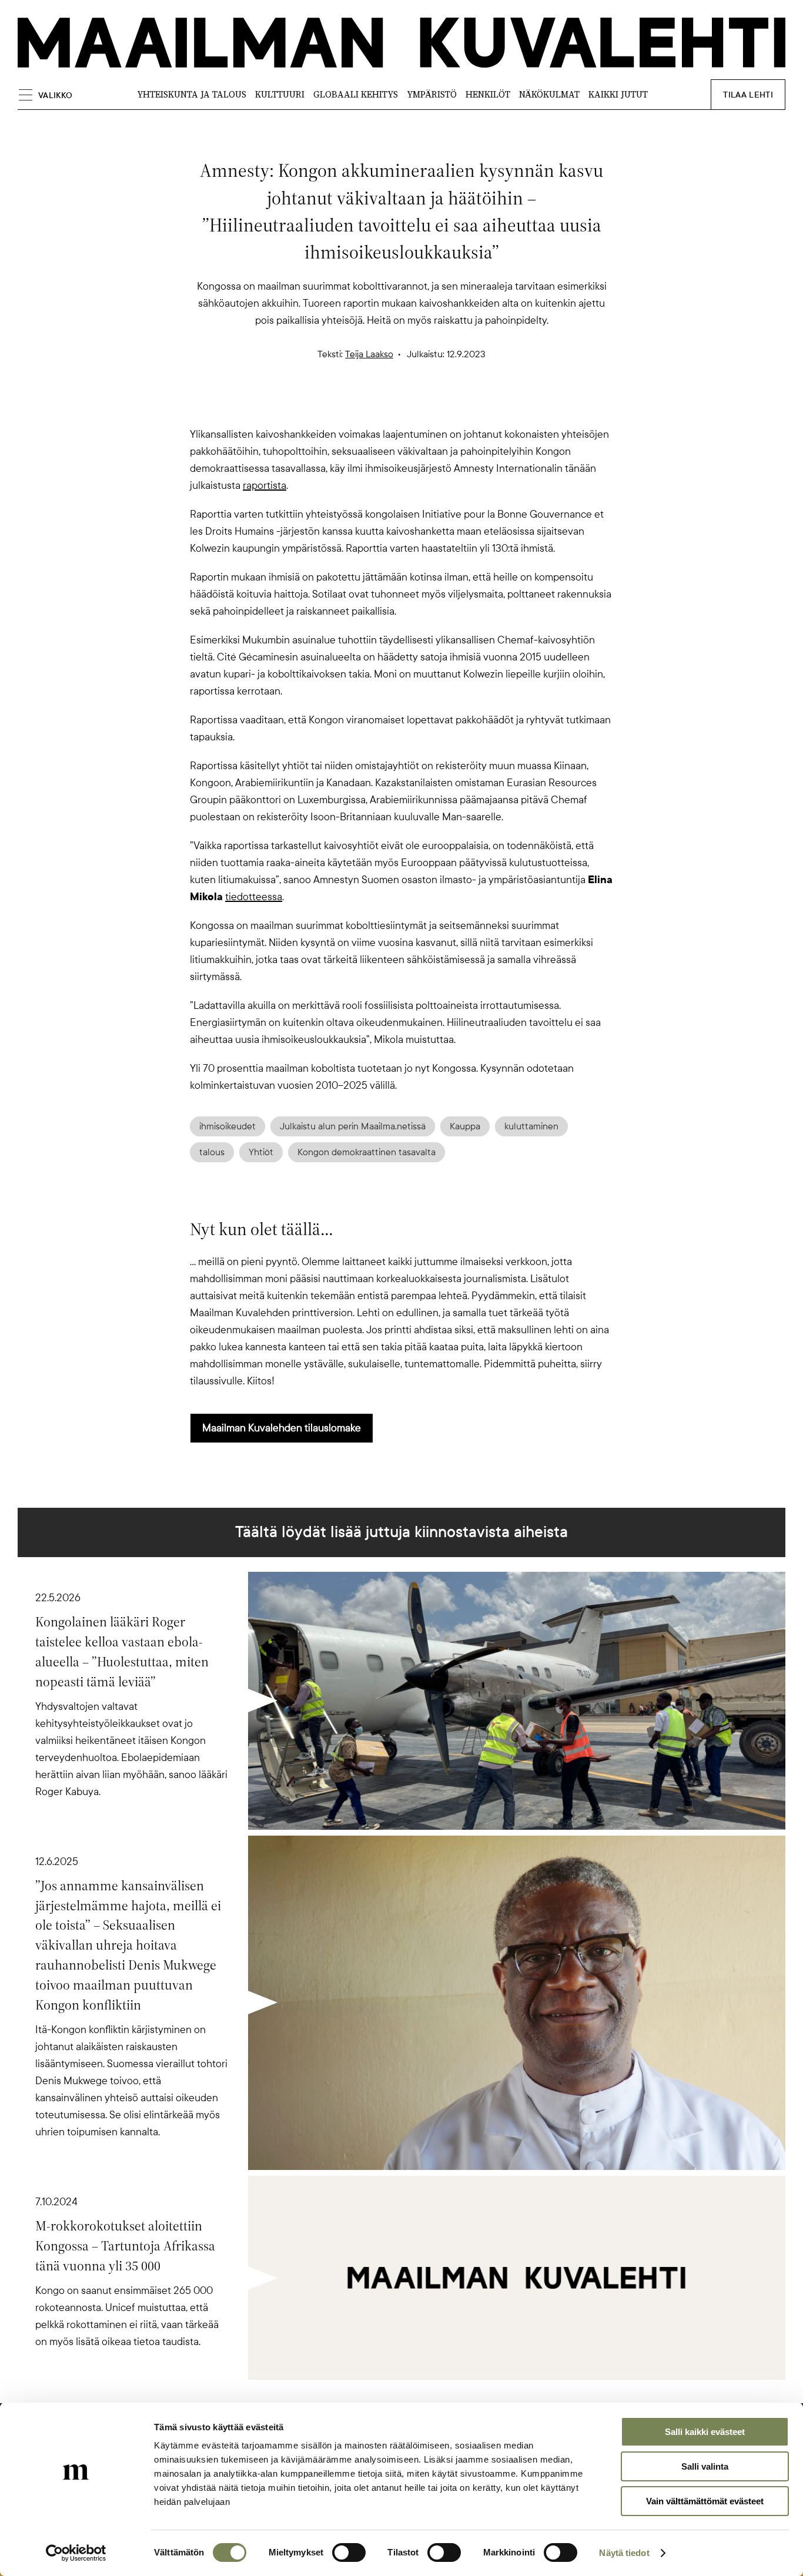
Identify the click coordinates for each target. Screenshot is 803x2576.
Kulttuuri (280, 94)
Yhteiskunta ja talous (192, 94)
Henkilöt (488, 94)
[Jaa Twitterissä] (345, 405)
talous (212, 1152)
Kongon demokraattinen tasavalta (367, 1152)
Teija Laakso (369, 354)
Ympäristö (432, 94)
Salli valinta (705, 2466)
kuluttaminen (531, 1126)
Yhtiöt (261, 1152)
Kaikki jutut (618, 94)
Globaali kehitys (356, 94)
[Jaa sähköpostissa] (458, 405)
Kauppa (465, 1126)
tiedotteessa (254, 897)
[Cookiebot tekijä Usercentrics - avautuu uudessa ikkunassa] (76, 2553)
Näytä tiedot (624, 2553)
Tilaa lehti (748, 95)
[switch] (349, 2552)
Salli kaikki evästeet (705, 2432)
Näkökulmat (549, 94)
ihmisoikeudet (227, 1126)
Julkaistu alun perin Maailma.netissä (353, 1126)
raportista (265, 485)
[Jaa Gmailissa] (383, 405)
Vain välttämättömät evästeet (705, 2501)
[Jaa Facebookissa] (420, 405)
